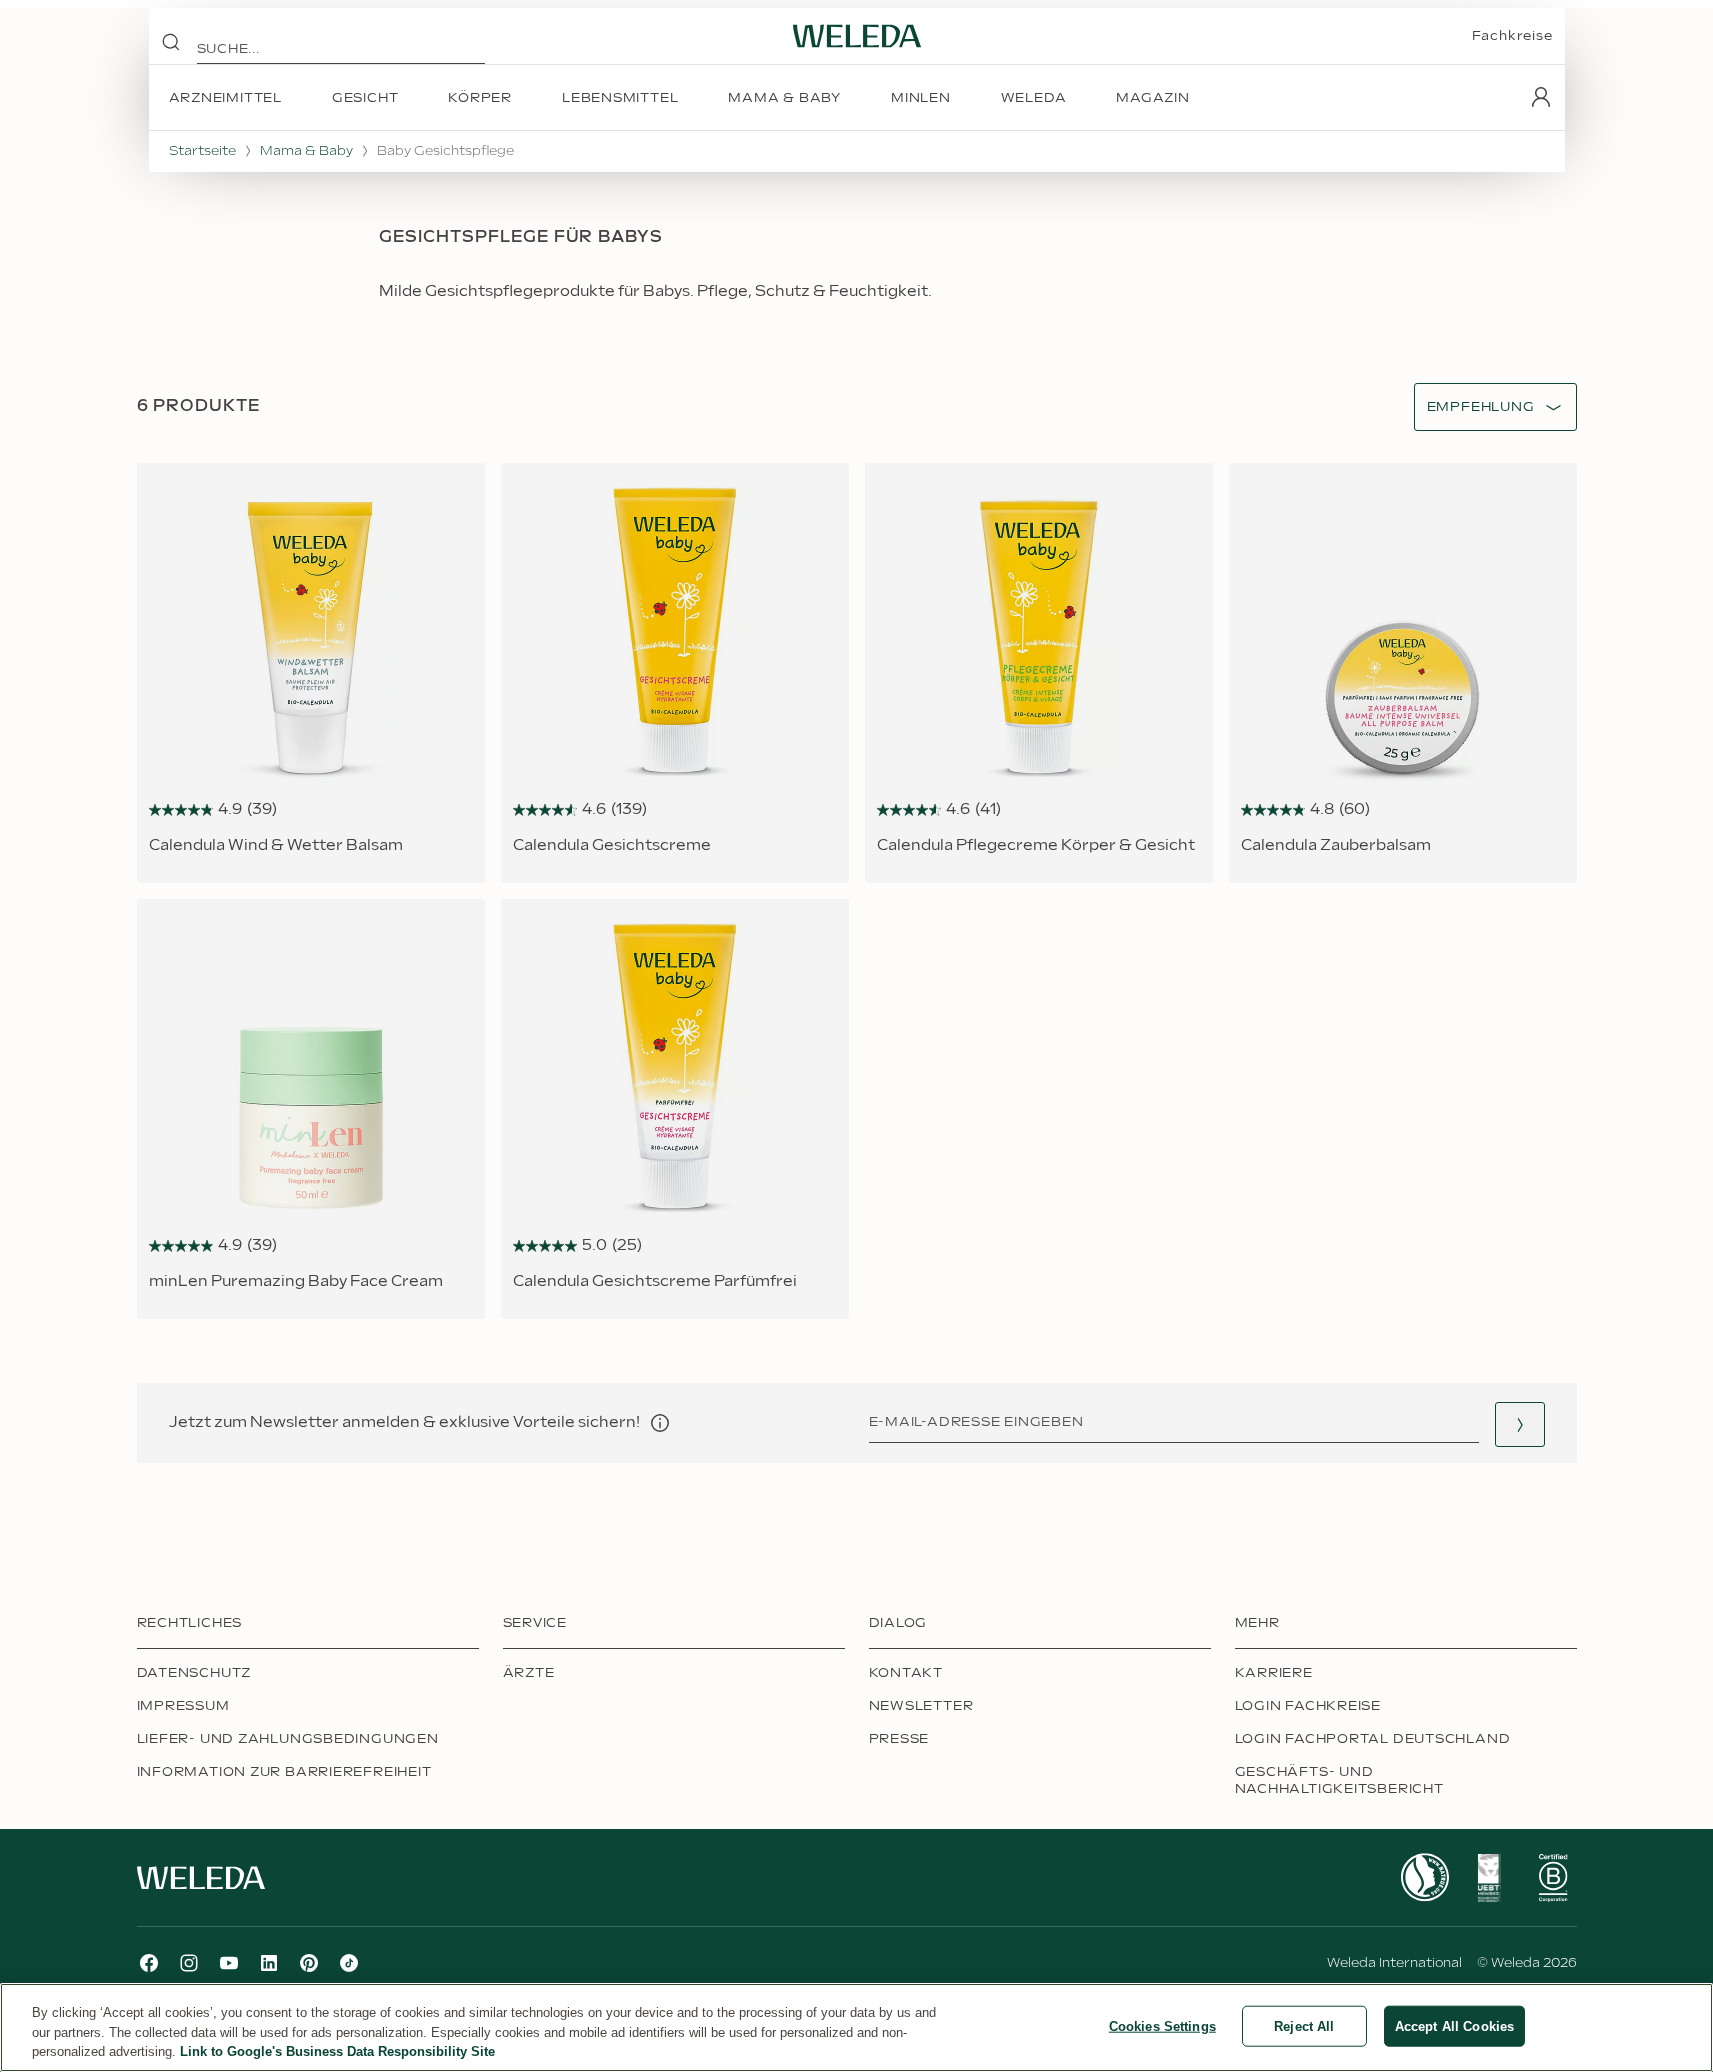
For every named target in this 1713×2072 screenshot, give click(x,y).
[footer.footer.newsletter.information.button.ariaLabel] (660, 1423)
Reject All (1304, 2025)
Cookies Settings (1162, 2025)
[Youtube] (229, 1963)
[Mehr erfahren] (1425, 1877)
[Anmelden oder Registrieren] (1541, 97)
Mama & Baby (306, 151)
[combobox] (1481, 407)
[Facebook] (149, 1963)
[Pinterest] (309, 1963)
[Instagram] (189, 1963)
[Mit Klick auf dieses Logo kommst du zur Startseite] (857, 36)
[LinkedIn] (269, 1963)
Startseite (202, 151)
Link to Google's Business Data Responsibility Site (337, 2051)
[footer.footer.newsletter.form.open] (1520, 1424)
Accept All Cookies (1454, 2025)
